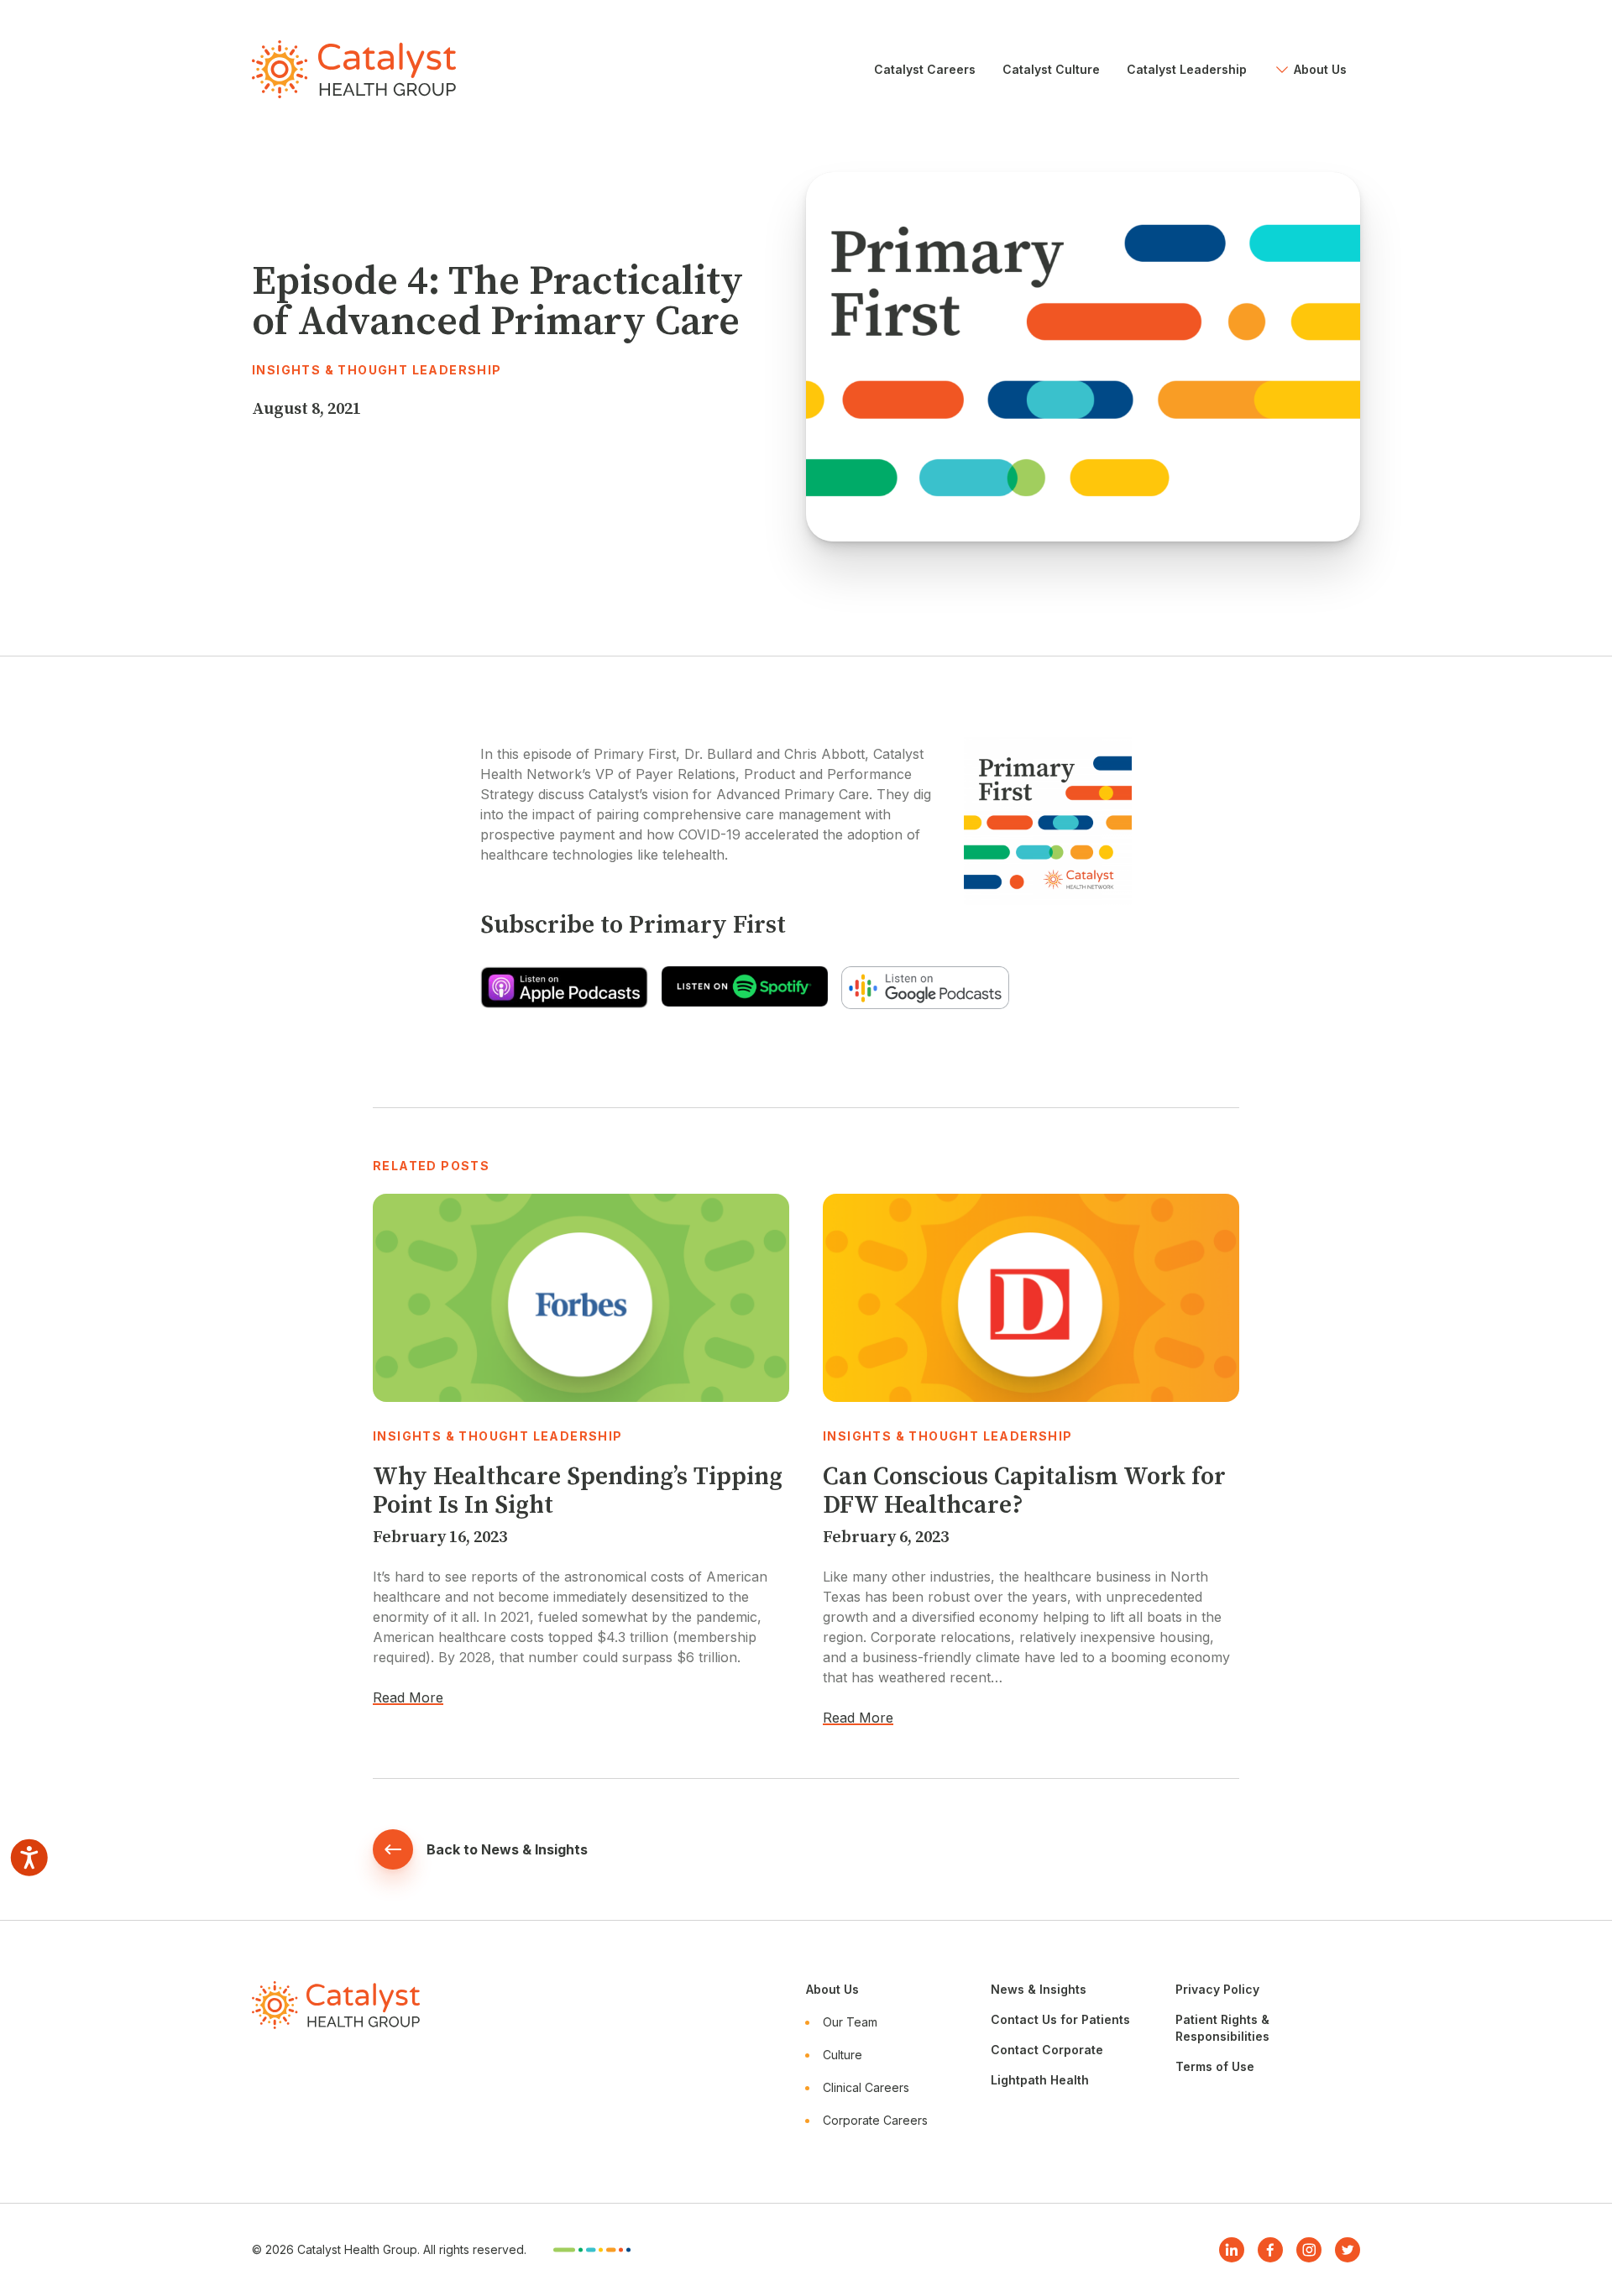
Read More (408, 1697)
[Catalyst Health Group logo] (354, 69)
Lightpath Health (1040, 2080)
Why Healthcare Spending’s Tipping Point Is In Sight (578, 1491)
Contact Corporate (1047, 2050)
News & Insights (1039, 1989)
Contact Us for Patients (1060, 2019)
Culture (843, 2055)
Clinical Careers (866, 2087)
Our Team (850, 2022)
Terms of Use (1215, 2066)
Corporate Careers (875, 2120)
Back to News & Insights (507, 1849)
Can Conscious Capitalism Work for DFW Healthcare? (1024, 1491)
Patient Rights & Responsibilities (1222, 2028)
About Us (832, 1989)
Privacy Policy (1217, 1989)
